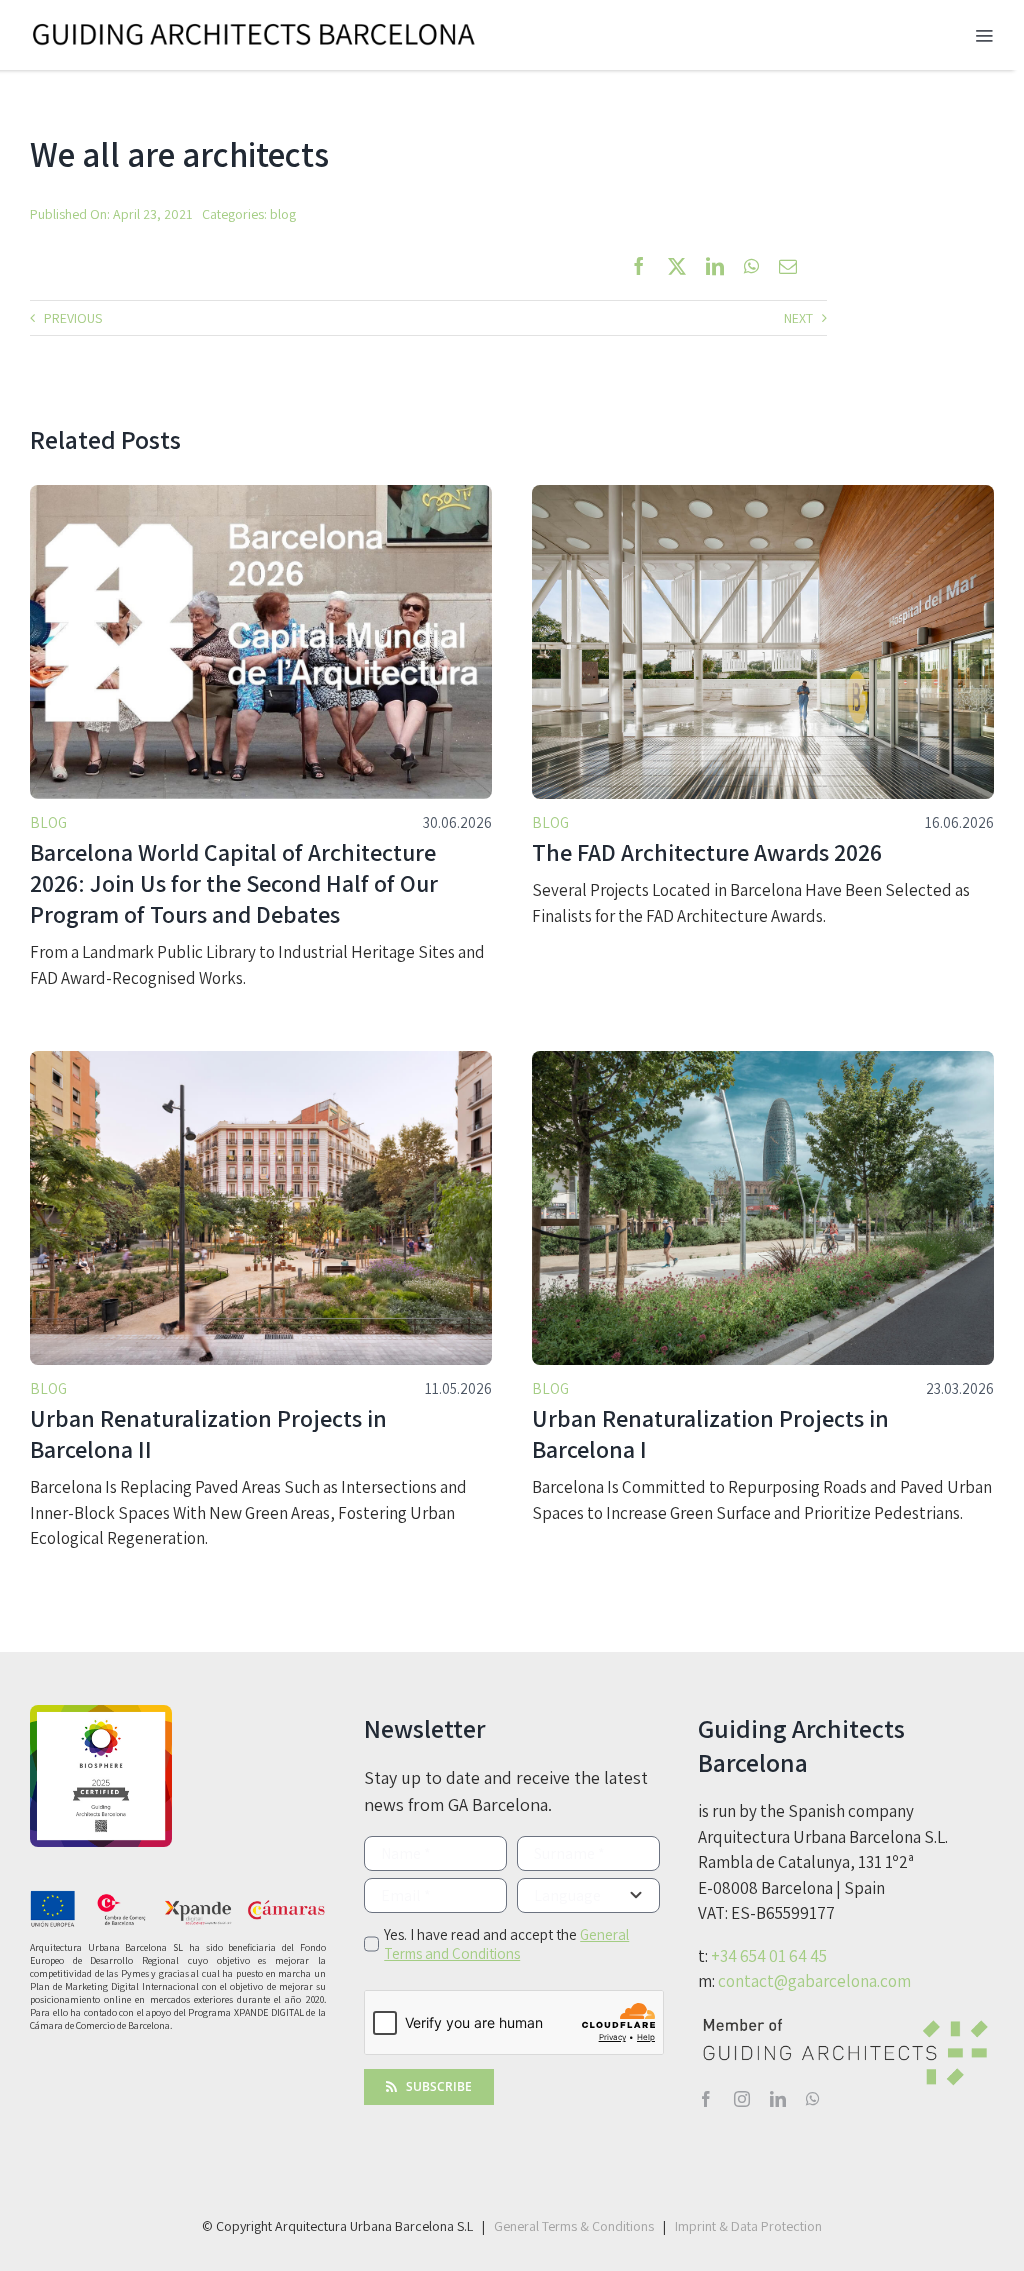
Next (798, 318)
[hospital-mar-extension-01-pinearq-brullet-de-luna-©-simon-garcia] (763, 493)
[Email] (788, 266)
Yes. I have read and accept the (506, 1944)
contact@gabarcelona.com (814, 1981)
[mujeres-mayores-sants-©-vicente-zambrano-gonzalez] (261, 493)
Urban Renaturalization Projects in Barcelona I (710, 1433)
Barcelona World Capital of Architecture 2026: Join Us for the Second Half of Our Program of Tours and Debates (234, 883)
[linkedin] (778, 2099)
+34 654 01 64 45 (769, 1956)
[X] (677, 266)
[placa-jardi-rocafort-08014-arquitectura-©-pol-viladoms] (261, 1059)
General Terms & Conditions (574, 2226)
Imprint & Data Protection (748, 2226)
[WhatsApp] (751, 266)
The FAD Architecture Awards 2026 (707, 852)
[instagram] (742, 2099)
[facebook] (706, 2099)
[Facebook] (639, 266)
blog (283, 214)
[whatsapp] (813, 2099)
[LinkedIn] (715, 266)
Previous (73, 318)
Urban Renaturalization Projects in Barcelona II (208, 1433)
